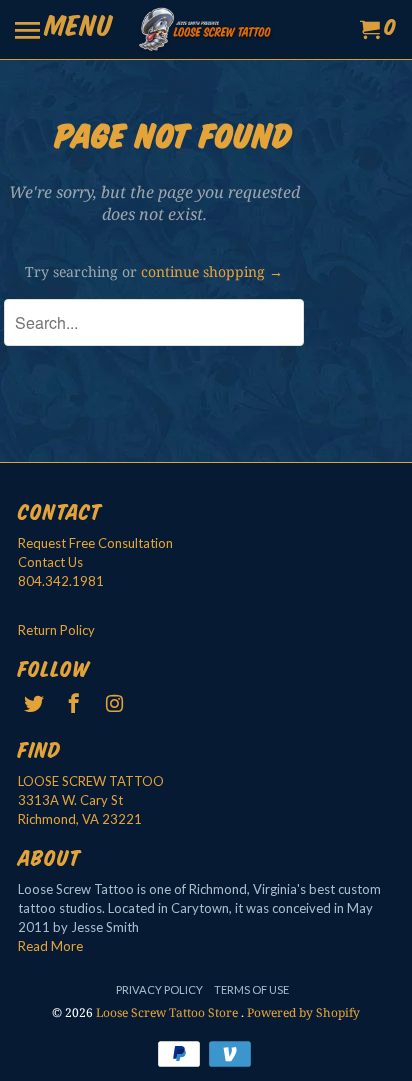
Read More (50, 946)
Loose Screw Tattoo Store (168, 1012)
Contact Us (50, 562)
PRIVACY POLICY (159, 989)
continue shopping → (212, 271)
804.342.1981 (61, 581)
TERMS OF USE (251, 989)
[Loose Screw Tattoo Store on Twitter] (36, 703)
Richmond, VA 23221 (80, 819)
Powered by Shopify (303, 1012)
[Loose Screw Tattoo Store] (206, 29)
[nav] (64, 30)
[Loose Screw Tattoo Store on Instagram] (117, 703)
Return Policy (56, 630)
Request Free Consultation (95, 543)
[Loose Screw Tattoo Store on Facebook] (76, 703)
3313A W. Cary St (70, 800)
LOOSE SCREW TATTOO (91, 781)
